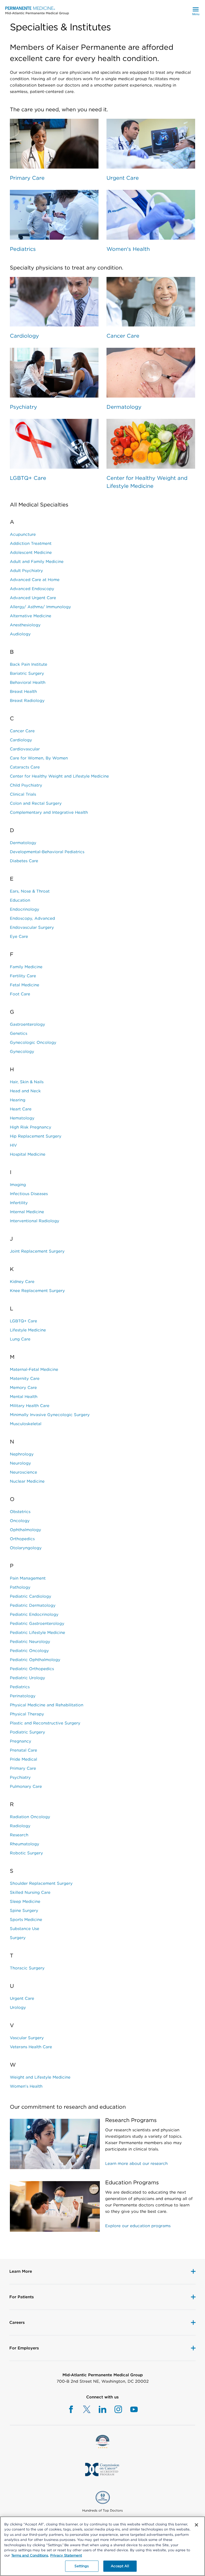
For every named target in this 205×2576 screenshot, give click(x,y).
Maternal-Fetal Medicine (34, 1369)
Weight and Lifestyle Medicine (40, 2077)
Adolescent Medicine (31, 553)
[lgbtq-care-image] (54, 444)
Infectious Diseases (29, 1194)
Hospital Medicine (28, 1154)
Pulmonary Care (26, 1786)
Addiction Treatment (31, 543)
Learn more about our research (136, 2164)
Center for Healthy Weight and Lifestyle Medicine (147, 482)
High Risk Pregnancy (31, 1127)
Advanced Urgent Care (33, 598)
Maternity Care (25, 1379)
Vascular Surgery (27, 2038)
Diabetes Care (24, 861)
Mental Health (24, 1397)
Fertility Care (23, 976)
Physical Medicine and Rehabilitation (47, 1705)
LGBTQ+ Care (28, 478)
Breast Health (23, 692)
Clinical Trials (23, 794)
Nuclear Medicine (27, 1481)
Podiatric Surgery (27, 1732)
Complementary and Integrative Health (49, 812)
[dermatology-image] (151, 373)
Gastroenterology (27, 1024)
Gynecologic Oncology (33, 1042)
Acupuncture (23, 534)
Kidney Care (22, 1282)
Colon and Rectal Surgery (36, 803)
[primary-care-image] (54, 144)
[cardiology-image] (54, 302)
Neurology (20, 1463)
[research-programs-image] (55, 2143)
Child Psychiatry (26, 785)
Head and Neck (25, 1091)
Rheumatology (25, 1844)
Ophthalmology (25, 1530)
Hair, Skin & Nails (27, 1082)
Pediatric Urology (27, 1678)
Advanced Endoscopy (32, 589)
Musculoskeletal (26, 1424)
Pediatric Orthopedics (32, 1669)
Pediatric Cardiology (31, 1596)
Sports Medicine (26, 1920)
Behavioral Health (28, 682)
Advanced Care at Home (35, 580)
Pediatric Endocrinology (34, 1614)
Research (19, 1835)
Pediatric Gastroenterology (37, 1624)
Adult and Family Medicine (37, 562)
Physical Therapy (27, 1714)
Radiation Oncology (30, 1817)
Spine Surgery (24, 1911)
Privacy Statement (66, 2555)
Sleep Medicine (25, 1902)
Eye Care (19, 937)
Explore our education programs (138, 2226)
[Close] (196, 2525)
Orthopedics (22, 1539)
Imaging (18, 1185)
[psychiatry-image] (54, 373)
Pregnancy (21, 1741)
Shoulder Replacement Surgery (41, 1883)
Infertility (19, 1203)
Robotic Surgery (26, 1853)
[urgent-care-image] (151, 144)
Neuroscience (23, 1472)
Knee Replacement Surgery (37, 1291)
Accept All (120, 2566)
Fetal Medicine (25, 985)
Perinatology (23, 1696)
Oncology (20, 1521)
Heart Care (21, 1109)
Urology (18, 2007)
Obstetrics (20, 1512)
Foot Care (20, 994)
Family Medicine (26, 967)
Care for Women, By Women (39, 758)
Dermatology (124, 407)
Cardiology (24, 336)
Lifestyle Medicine (28, 1330)
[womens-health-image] (151, 215)
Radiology (20, 1826)
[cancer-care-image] (151, 302)
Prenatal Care (23, 1750)
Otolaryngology (26, 1548)
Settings (82, 2566)
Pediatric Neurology (30, 1642)
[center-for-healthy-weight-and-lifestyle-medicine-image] (151, 444)
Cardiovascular (25, 749)
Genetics (19, 1033)
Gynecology (22, 1052)
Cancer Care (123, 336)
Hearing (18, 1100)
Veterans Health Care (31, 2047)
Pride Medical (23, 1759)
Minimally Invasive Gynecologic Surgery (50, 1415)
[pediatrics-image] (54, 215)
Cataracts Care (25, 767)
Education (20, 900)
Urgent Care (123, 178)
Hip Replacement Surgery (36, 1136)
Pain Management (28, 1578)
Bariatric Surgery (27, 673)
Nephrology (22, 1454)
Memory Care (23, 1388)
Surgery (18, 1938)
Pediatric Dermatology (33, 1605)
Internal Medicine (27, 1212)
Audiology (20, 634)
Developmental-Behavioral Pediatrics (47, 852)
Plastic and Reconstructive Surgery (45, 1723)
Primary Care (27, 178)
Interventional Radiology (35, 1221)
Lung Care (20, 1339)
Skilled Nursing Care (30, 1892)
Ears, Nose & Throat (30, 891)
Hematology (22, 1118)
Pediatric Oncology (29, 1651)
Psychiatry (23, 407)
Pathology (20, 1587)
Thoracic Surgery (27, 1968)
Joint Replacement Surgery (37, 1251)
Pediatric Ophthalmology (35, 1660)
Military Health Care (30, 1406)
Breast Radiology (27, 701)
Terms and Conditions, (30, 2555)
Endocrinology (25, 909)
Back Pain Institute (29, 664)
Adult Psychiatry (26, 571)
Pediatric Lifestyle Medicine (38, 1633)
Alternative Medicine (31, 616)
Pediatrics (23, 249)
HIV (13, 1145)
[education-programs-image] (55, 2205)
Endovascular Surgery (32, 927)
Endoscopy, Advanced (32, 918)
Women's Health (128, 249)
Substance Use (25, 1929)
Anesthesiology (25, 625)
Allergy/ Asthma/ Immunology (40, 607)
